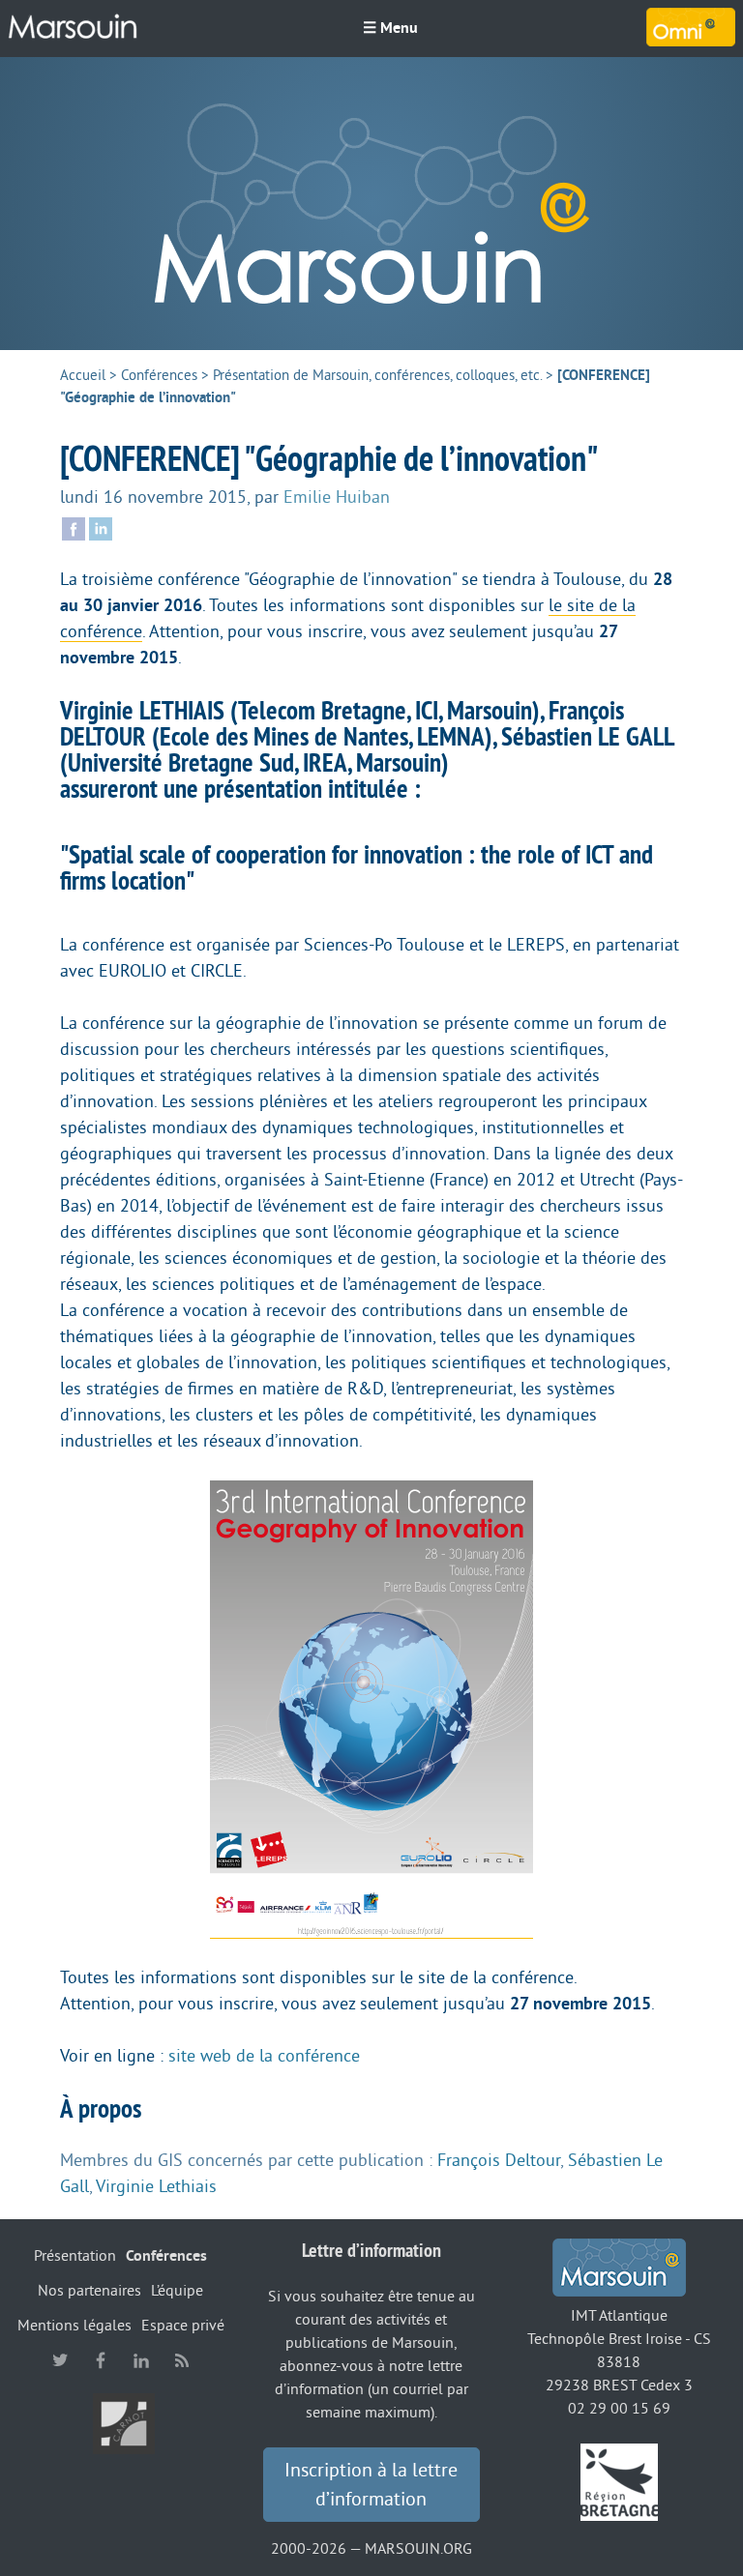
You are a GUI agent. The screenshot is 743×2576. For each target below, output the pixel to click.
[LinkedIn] (101, 527)
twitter (60, 2360)
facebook (101, 2360)
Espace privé (183, 2326)
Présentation (75, 2256)
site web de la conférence (264, 2056)
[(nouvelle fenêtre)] (371, 1710)
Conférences (159, 376)
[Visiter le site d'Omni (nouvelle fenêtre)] (691, 27)
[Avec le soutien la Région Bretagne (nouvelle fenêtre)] (619, 2481)
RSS (182, 2360)
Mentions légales (74, 2326)
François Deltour (499, 2160)
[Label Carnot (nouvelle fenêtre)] (124, 2423)
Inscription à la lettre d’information (371, 2485)
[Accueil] (73, 27)
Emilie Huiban (337, 497)
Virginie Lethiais (156, 2186)
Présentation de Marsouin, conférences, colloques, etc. (377, 376)
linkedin (141, 2360)
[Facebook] (74, 527)
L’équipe (177, 2291)
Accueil (83, 376)
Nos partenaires (89, 2291)
